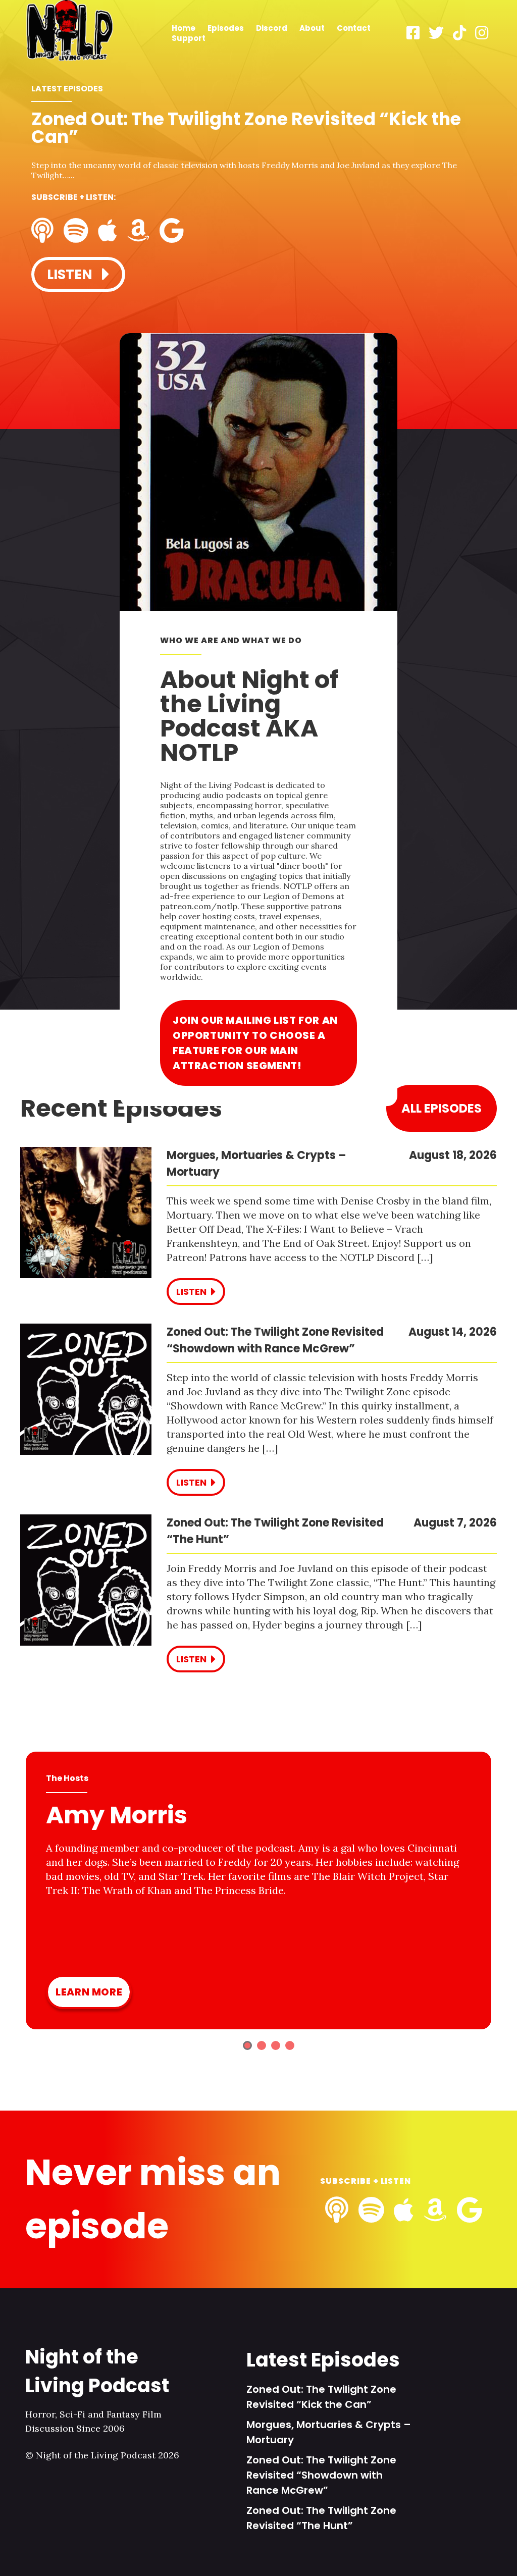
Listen (71, 274)
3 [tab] (276, 2045)
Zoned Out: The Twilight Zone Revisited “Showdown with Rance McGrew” (321, 2475)
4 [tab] (290, 2045)
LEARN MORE (89, 1992)
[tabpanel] (258, 203)
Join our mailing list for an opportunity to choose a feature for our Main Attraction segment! (255, 1043)
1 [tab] (247, 2045)
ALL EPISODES (442, 1108)
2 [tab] (262, 2045)
